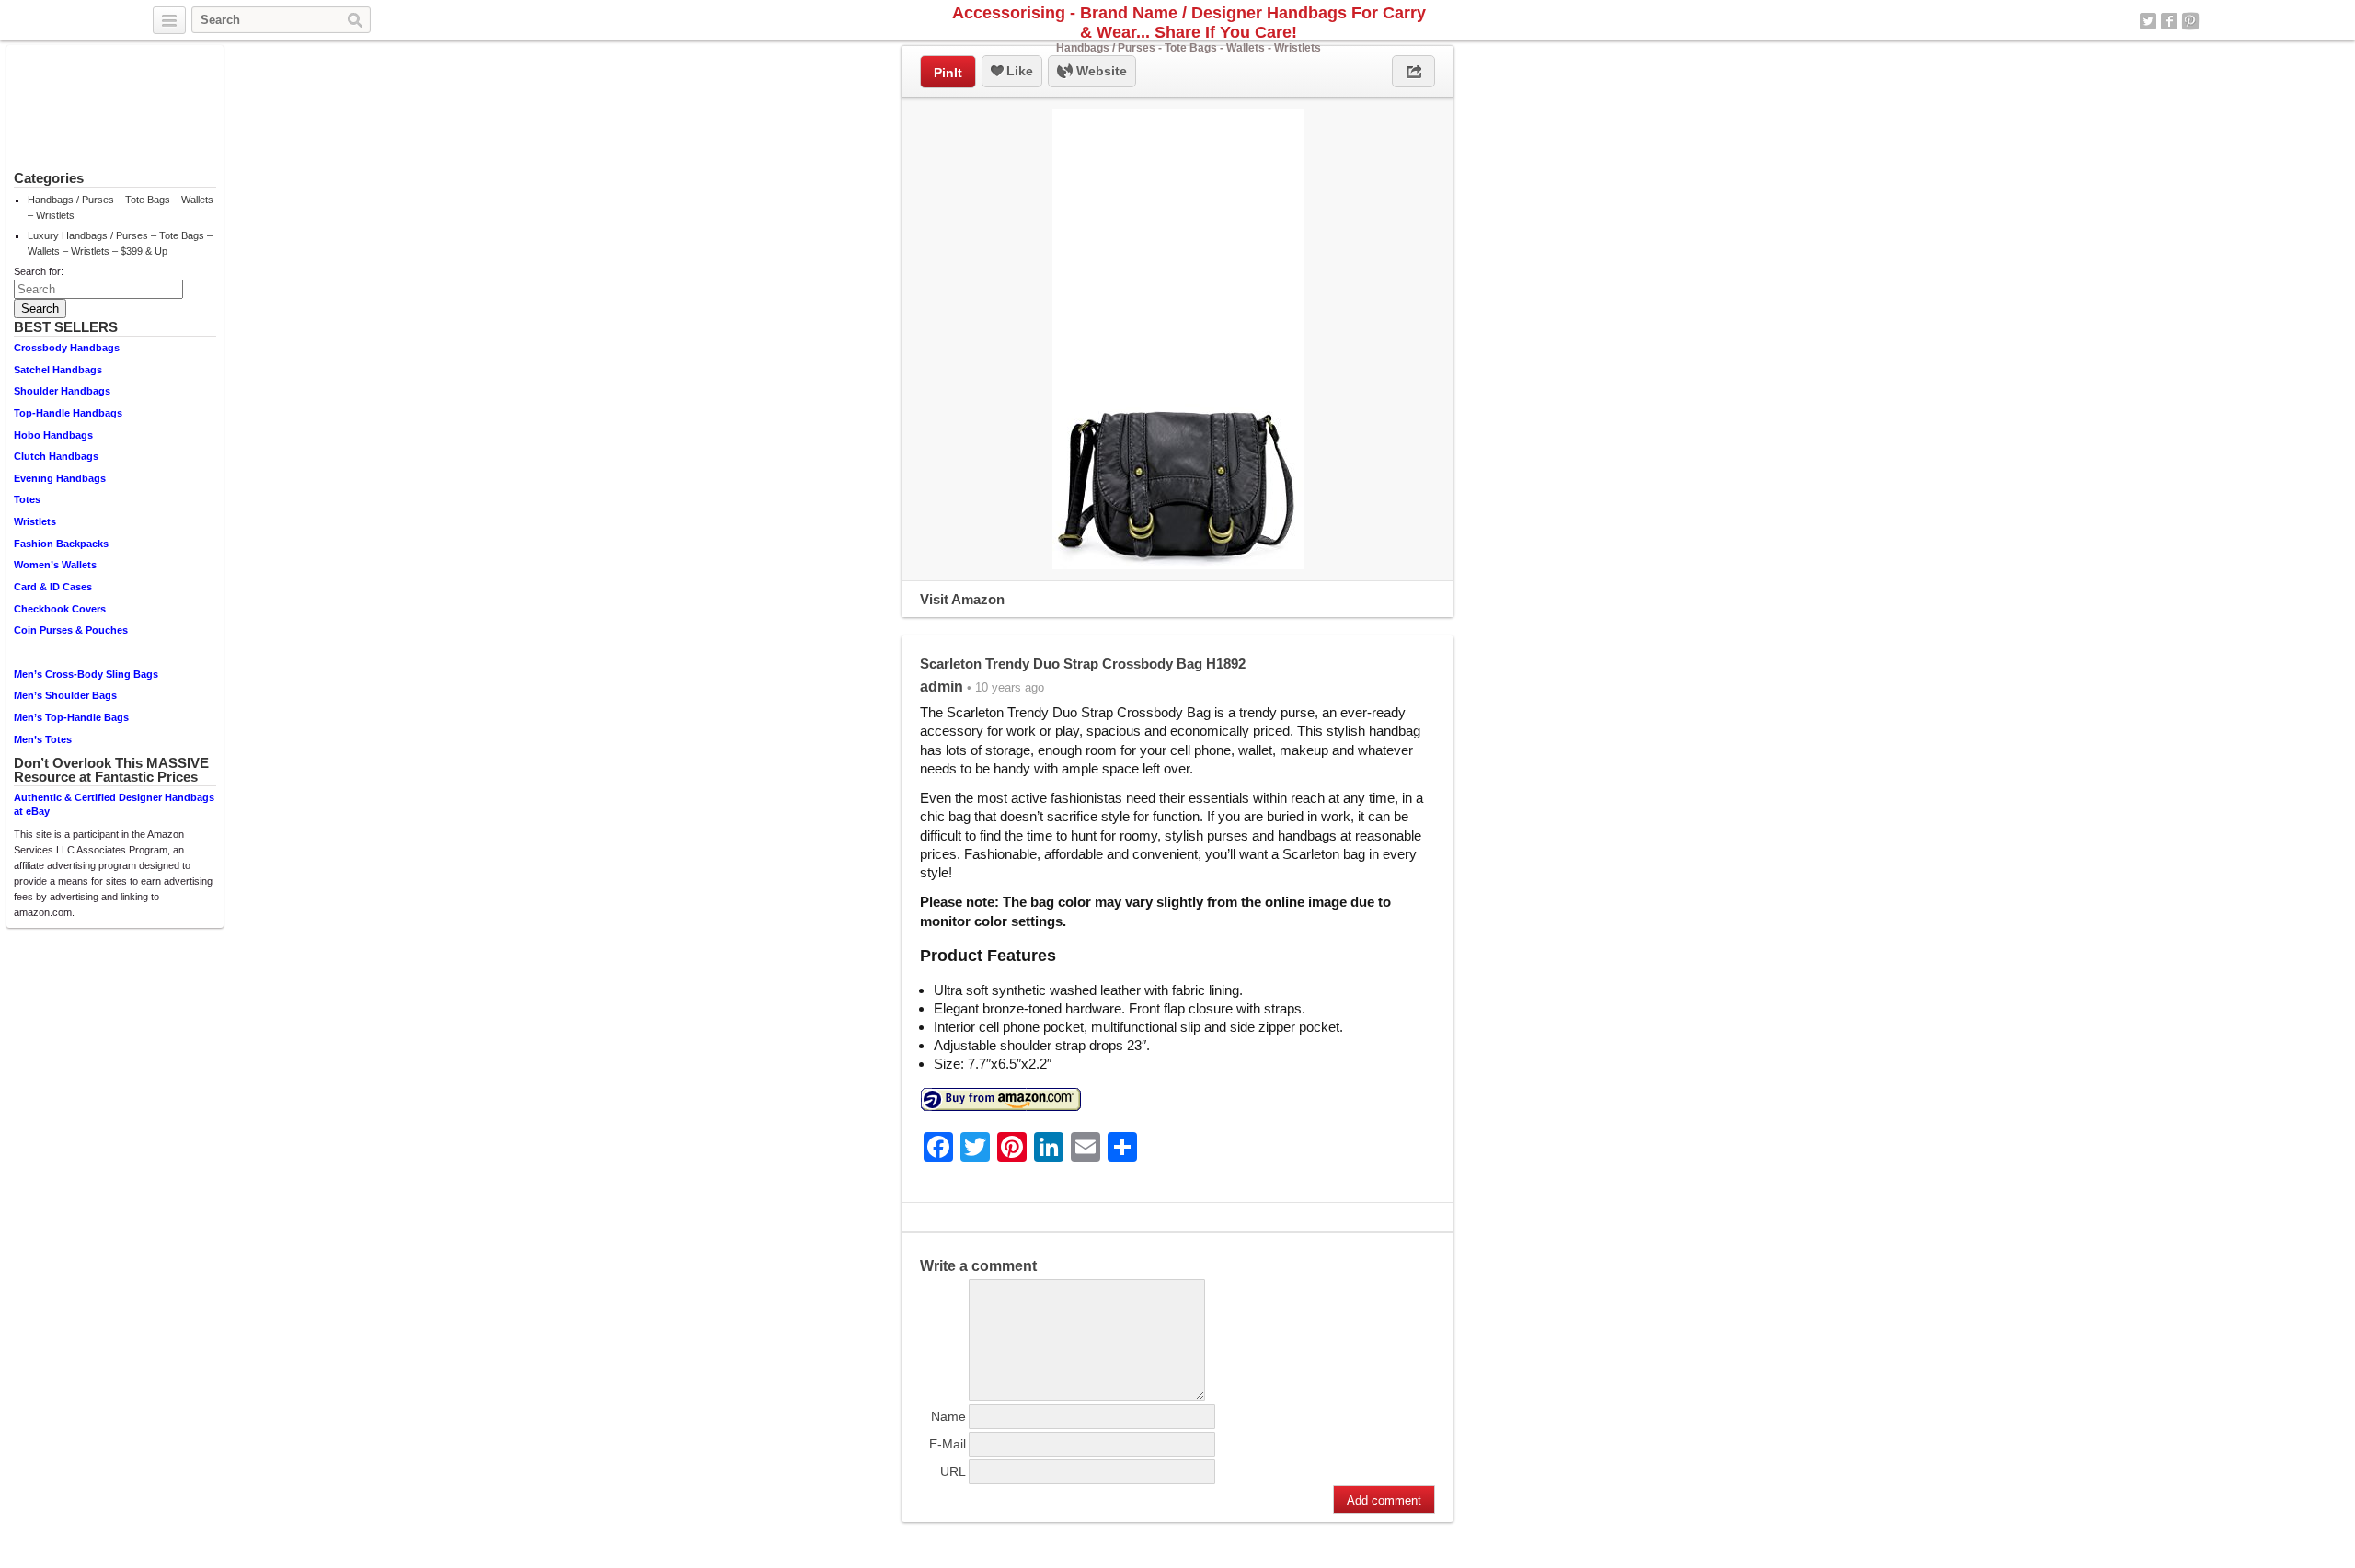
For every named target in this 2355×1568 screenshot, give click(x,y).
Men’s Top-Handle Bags (71, 717)
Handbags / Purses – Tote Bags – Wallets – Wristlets (121, 207)
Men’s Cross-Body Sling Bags (86, 674)
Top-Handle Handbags (68, 413)
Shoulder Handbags (62, 391)
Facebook (2169, 21)
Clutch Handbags (56, 456)
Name (948, 1416)
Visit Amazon (962, 599)
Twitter (2148, 21)
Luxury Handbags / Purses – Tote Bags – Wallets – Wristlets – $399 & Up (120, 243)
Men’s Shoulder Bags (65, 695)
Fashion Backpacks (61, 544)
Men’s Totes (43, 739)
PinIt (948, 73)
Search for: (39, 271)
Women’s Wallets (55, 565)
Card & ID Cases (53, 587)
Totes (27, 499)
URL (953, 1471)
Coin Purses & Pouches (71, 630)
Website (1100, 71)
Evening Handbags (60, 478)
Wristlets (35, 521)
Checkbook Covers (60, 609)
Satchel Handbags (58, 370)
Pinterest (2190, 21)
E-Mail (948, 1444)
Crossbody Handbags (67, 348)
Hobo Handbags (53, 435)
